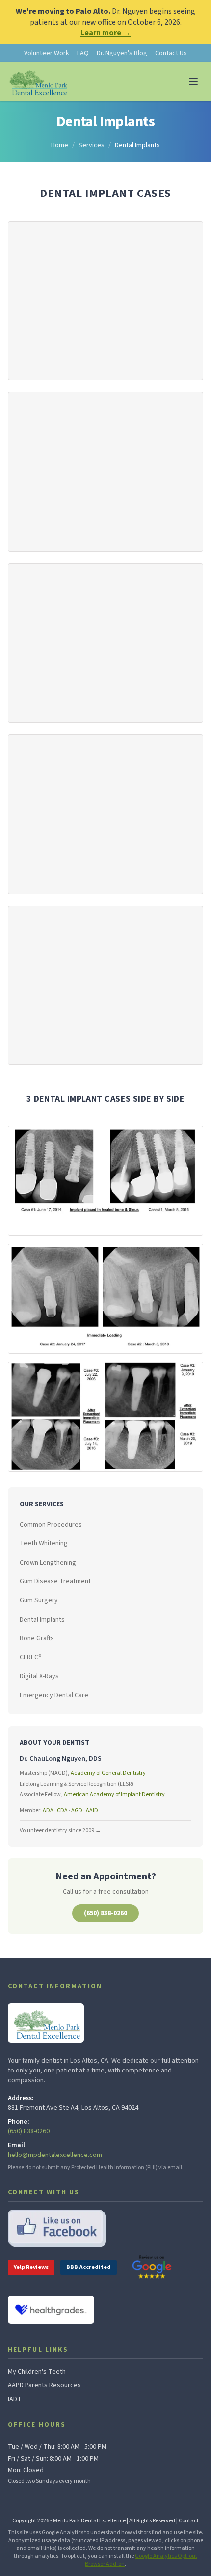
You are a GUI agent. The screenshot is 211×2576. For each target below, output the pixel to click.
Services (92, 145)
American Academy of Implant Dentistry (114, 1795)
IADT (15, 2399)
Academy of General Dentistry (108, 1773)
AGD (77, 1810)
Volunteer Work (47, 53)
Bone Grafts (37, 1638)
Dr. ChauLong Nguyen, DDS (61, 1759)
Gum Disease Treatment (55, 1581)
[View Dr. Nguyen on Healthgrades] (51, 2310)
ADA (48, 1810)
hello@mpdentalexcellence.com (55, 2155)
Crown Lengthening (48, 1563)
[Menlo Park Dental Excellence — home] (38, 82)
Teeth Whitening (44, 1543)
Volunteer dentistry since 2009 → (60, 1831)
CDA (62, 1810)
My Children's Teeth (37, 2372)
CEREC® (31, 1657)
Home (60, 145)
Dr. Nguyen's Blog (122, 53)
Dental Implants (42, 1620)
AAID (92, 1810)
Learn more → (105, 33)
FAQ (83, 53)
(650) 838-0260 (105, 1913)
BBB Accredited (89, 2267)
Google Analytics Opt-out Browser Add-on (141, 2560)
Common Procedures (51, 1525)
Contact (189, 2521)
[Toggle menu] (193, 82)
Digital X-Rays (39, 1676)
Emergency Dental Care (54, 1695)
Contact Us (171, 53)
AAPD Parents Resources (44, 2385)
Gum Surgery (39, 1600)
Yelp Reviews (31, 2267)
